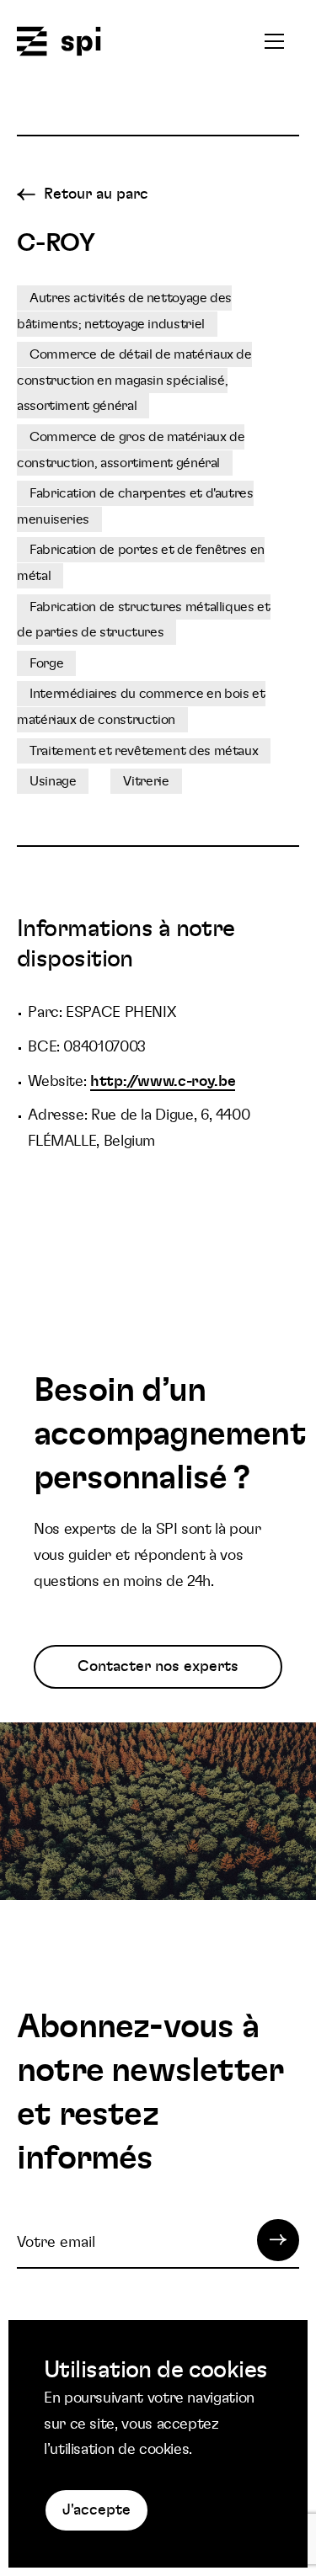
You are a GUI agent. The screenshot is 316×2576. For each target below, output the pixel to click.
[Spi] (59, 43)
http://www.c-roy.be (163, 1082)
